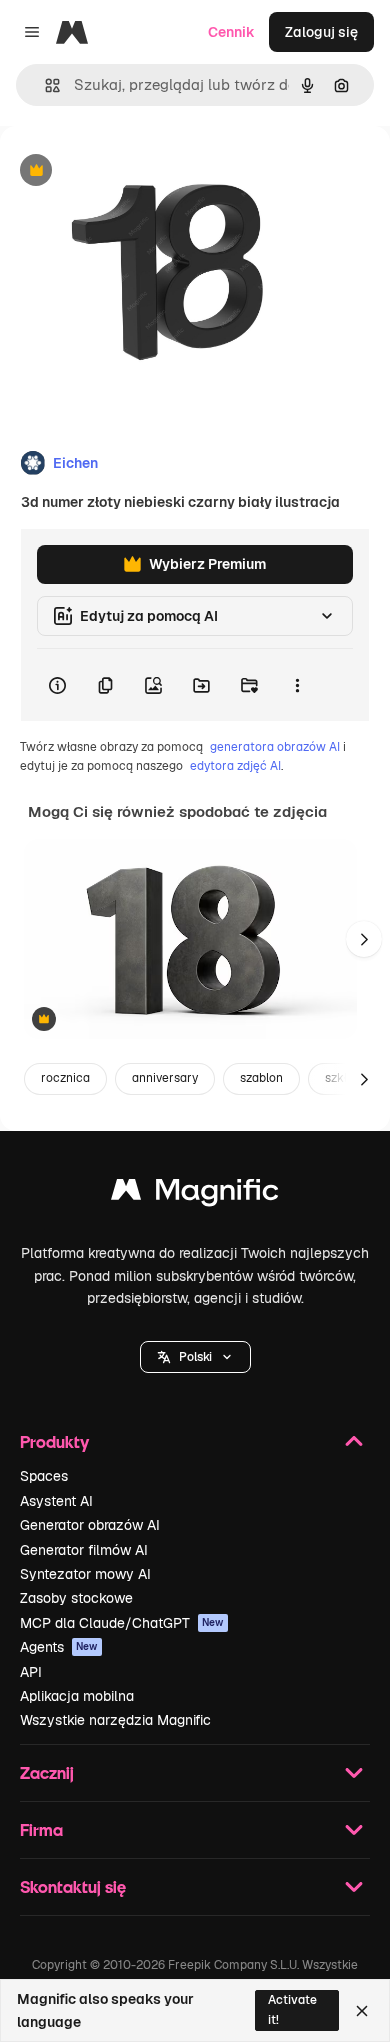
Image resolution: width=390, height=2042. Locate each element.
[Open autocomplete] (44, 85)
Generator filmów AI (84, 1550)
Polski (195, 1357)
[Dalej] (364, 939)
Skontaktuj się (73, 1886)
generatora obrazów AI (275, 747)
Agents (59, 1647)
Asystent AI (56, 1501)
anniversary (165, 1078)
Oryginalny (138, 171)
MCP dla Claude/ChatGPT (122, 1623)
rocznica (65, 1078)
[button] (195, 1357)
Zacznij (47, 1772)
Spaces (44, 1476)
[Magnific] (195, 1194)
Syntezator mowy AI (85, 1574)
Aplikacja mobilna (77, 1696)
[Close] (362, 2011)
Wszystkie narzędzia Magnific (115, 1720)
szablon (261, 1078)
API (31, 1672)
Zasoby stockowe (76, 1598)
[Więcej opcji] (297, 685)
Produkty (54, 1441)
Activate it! (292, 2009)
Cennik (231, 32)
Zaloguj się (321, 32)
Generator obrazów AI (90, 1525)
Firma (41, 1829)
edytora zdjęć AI (235, 766)
